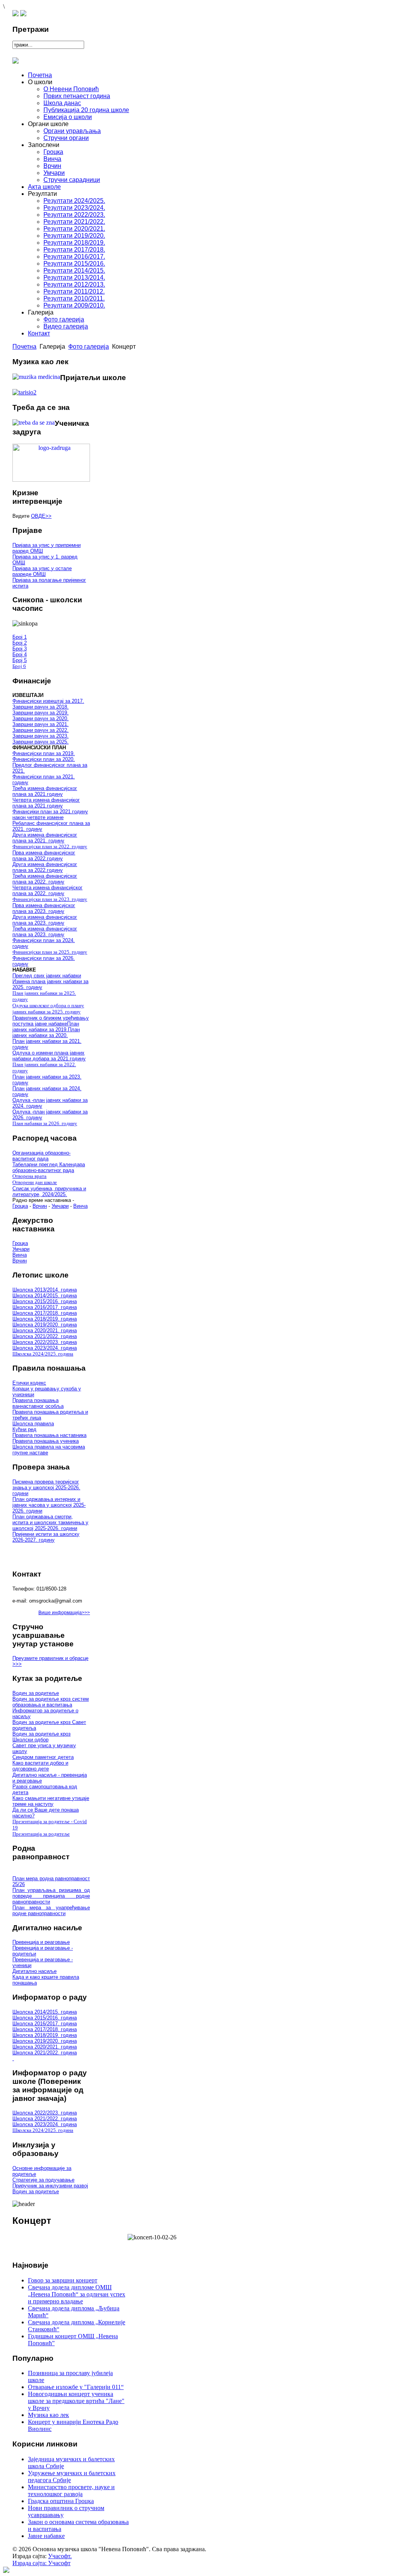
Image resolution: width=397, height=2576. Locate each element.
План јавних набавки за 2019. (46, 1027)
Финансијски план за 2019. (44, 753)
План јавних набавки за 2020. (46, 1032)
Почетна (24, 347)
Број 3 (20, 649)
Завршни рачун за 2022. (41, 730)
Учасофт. (60, 2556)
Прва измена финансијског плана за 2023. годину (44, 908)
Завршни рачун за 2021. (41, 724)
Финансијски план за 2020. (44, 759)
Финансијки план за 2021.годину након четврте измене (50, 814)
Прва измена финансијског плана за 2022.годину (44, 856)
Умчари (60, 1206)
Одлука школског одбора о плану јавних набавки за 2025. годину (48, 1009)
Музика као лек (48, 2415)
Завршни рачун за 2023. (41, 736)
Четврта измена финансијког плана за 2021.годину (46, 803)
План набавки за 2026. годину (45, 1123)
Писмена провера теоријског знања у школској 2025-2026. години (46, 1488)
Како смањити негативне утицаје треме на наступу (51, 1801)
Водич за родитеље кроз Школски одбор (41, 1737)
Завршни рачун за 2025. (41, 742)
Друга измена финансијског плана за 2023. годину (45, 920)
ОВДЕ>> (41, 516)
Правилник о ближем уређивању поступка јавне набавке (51, 1021)
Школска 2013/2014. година (45, 1290)
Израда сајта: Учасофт (41, 2563)
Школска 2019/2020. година (45, 1325)
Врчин (40, 1206)
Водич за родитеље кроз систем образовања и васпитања (51, 1702)
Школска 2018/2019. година (45, 1319)
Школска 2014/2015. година (45, 1296)
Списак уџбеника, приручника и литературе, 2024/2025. (49, 1191)
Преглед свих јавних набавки (47, 976)
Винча (80, 1206)
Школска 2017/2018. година (45, 1313)
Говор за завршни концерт (63, 2280)
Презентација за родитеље (41, 1834)
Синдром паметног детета (43, 1757)
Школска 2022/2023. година (45, 1342)
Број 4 (20, 654)
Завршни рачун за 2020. (41, 718)
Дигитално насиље (35, 1971)
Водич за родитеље (36, 1693)
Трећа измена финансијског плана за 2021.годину (45, 791)
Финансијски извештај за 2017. (48, 701)
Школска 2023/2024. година (45, 1348)
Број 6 (19, 666)
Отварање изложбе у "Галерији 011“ (76, 2387)
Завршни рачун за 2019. (41, 713)
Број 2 (20, 643)
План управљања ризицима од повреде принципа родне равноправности (51, 1896)
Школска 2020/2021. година (45, 1330)
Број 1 (20, 637)
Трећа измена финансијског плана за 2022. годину (45, 879)
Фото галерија (89, 347)
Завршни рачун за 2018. (41, 707)
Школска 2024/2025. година (43, 1354)
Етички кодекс (29, 1383)
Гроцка (20, 1206)
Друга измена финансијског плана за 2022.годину (45, 867)
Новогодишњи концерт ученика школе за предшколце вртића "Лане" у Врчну (76, 2401)
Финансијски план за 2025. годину (50, 952)
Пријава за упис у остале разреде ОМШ (42, 571)
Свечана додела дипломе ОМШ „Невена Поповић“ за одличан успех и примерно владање (77, 2294)
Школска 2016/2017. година (45, 1307)
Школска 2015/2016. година (45, 1301)
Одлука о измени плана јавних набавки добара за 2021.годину (49, 1056)
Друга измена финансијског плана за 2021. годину (45, 838)
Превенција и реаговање (41, 1942)
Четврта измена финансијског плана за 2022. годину (47, 890)
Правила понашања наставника (49, 1435)
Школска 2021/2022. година (45, 1336)
